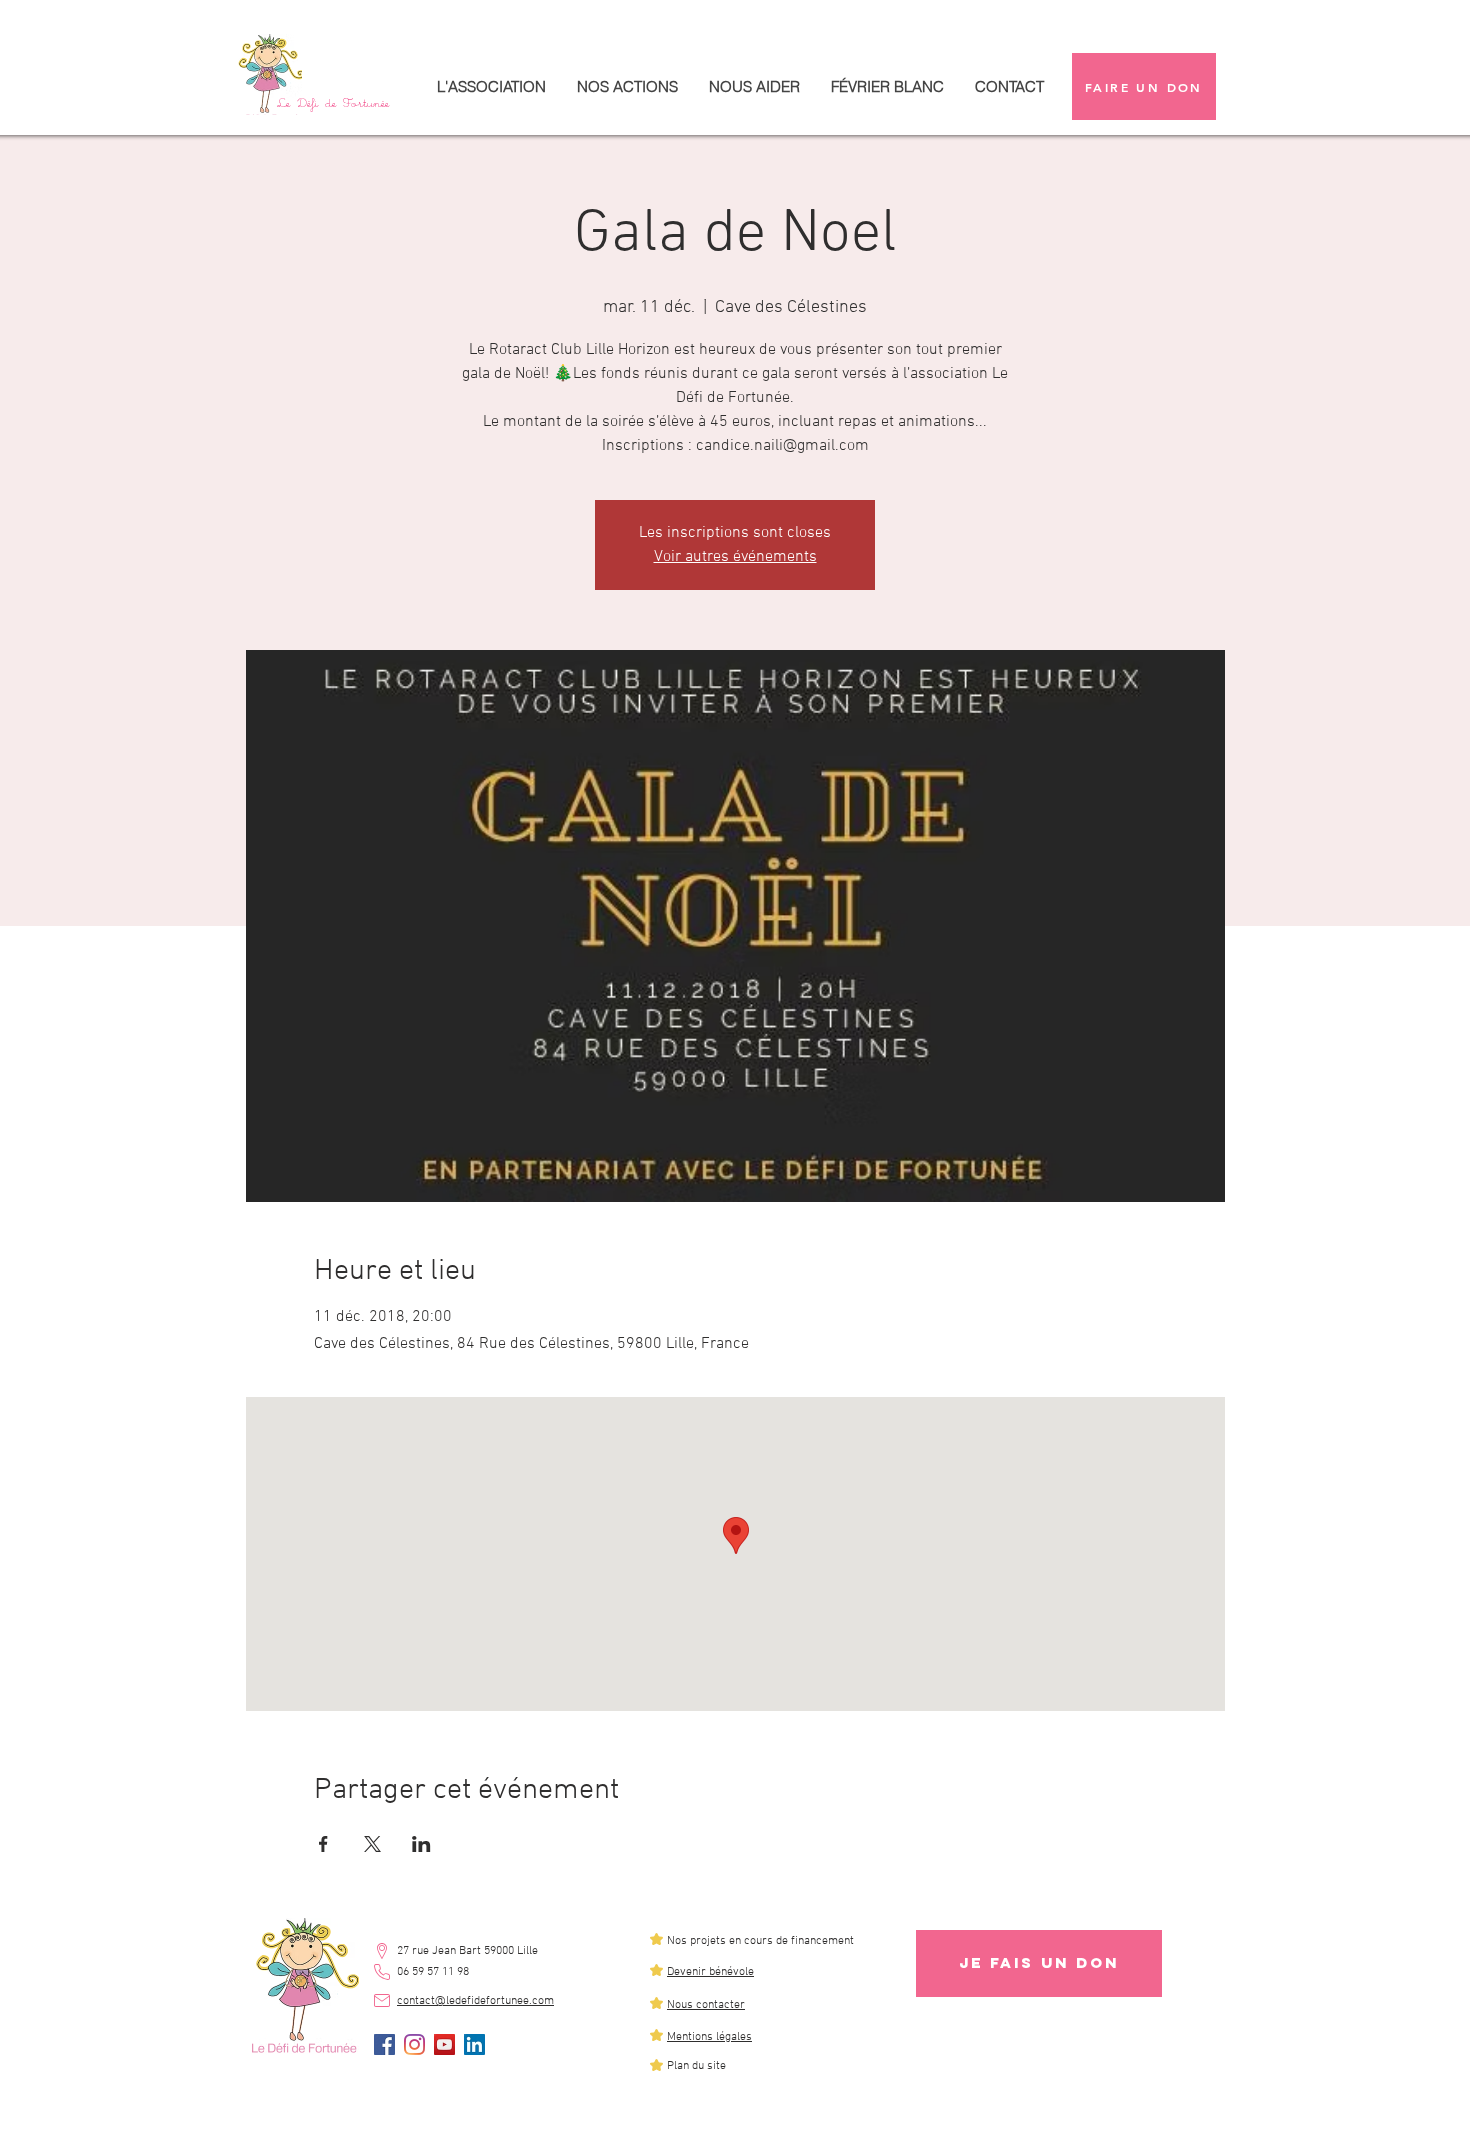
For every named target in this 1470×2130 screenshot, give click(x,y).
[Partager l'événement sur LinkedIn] (421, 1844)
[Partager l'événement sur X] (372, 1844)
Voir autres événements (735, 557)
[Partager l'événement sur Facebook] (323, 1844)
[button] (491, 87)
